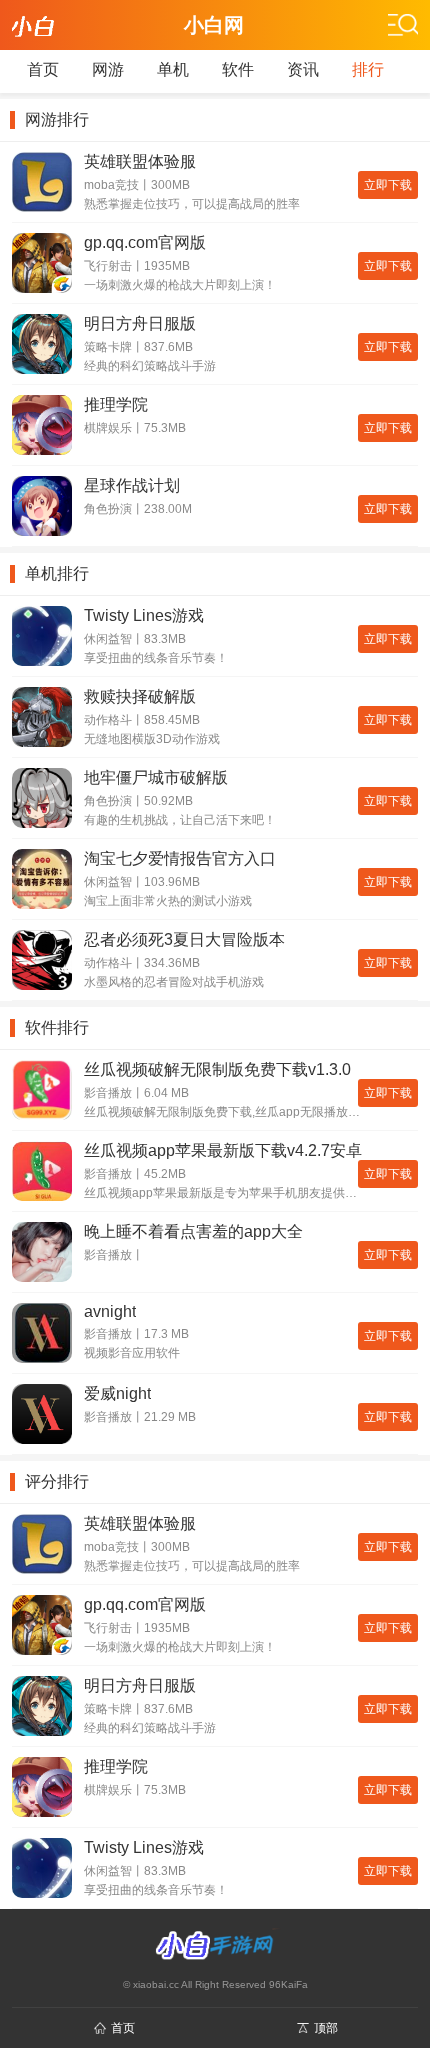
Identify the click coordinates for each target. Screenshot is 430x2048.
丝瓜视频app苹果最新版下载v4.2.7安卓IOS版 (223, 1151)
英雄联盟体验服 (140, 161)
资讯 (303, 69)
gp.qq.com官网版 (145, 242)
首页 (43, 69)
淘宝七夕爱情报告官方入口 (180, 858)
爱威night (117, 1393)
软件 (238, 69)
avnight (110, 1311)
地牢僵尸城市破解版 (156, 777)
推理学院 (116, 404)
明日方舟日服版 (140, 323)
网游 (108, 69)
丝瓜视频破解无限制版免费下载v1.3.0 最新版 (217, 1070)
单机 (173, 69)
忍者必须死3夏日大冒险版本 (184, 939)
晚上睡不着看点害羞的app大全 (193, 1231)
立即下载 (388, 185)
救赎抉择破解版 (140, 696)
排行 (368, 69)
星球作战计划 (132, 485)
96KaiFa (288, 1984)
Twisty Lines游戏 (144, 615)
